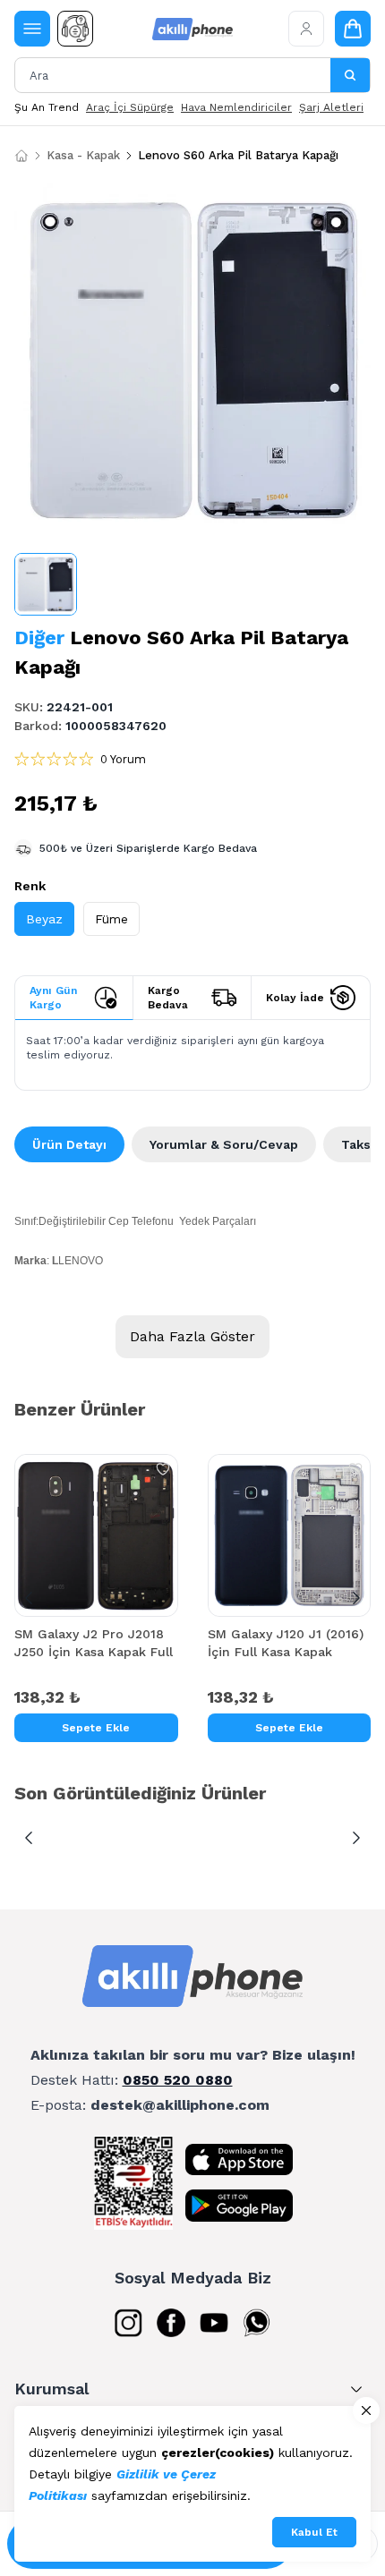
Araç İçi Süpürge (130, 107)
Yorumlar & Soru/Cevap (224, 1144)
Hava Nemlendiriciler (236, 107)
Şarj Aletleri (331, 107)
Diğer (39, 638)
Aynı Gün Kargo (53, 998)
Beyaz (44, 919)
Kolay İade (295, 998)
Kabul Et (314, 2532)
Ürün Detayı (69, 1144)
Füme (111, 919)
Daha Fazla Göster (192, 1336)
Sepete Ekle (96, 1728)
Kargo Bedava (168, 998)
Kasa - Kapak (83, 155)
